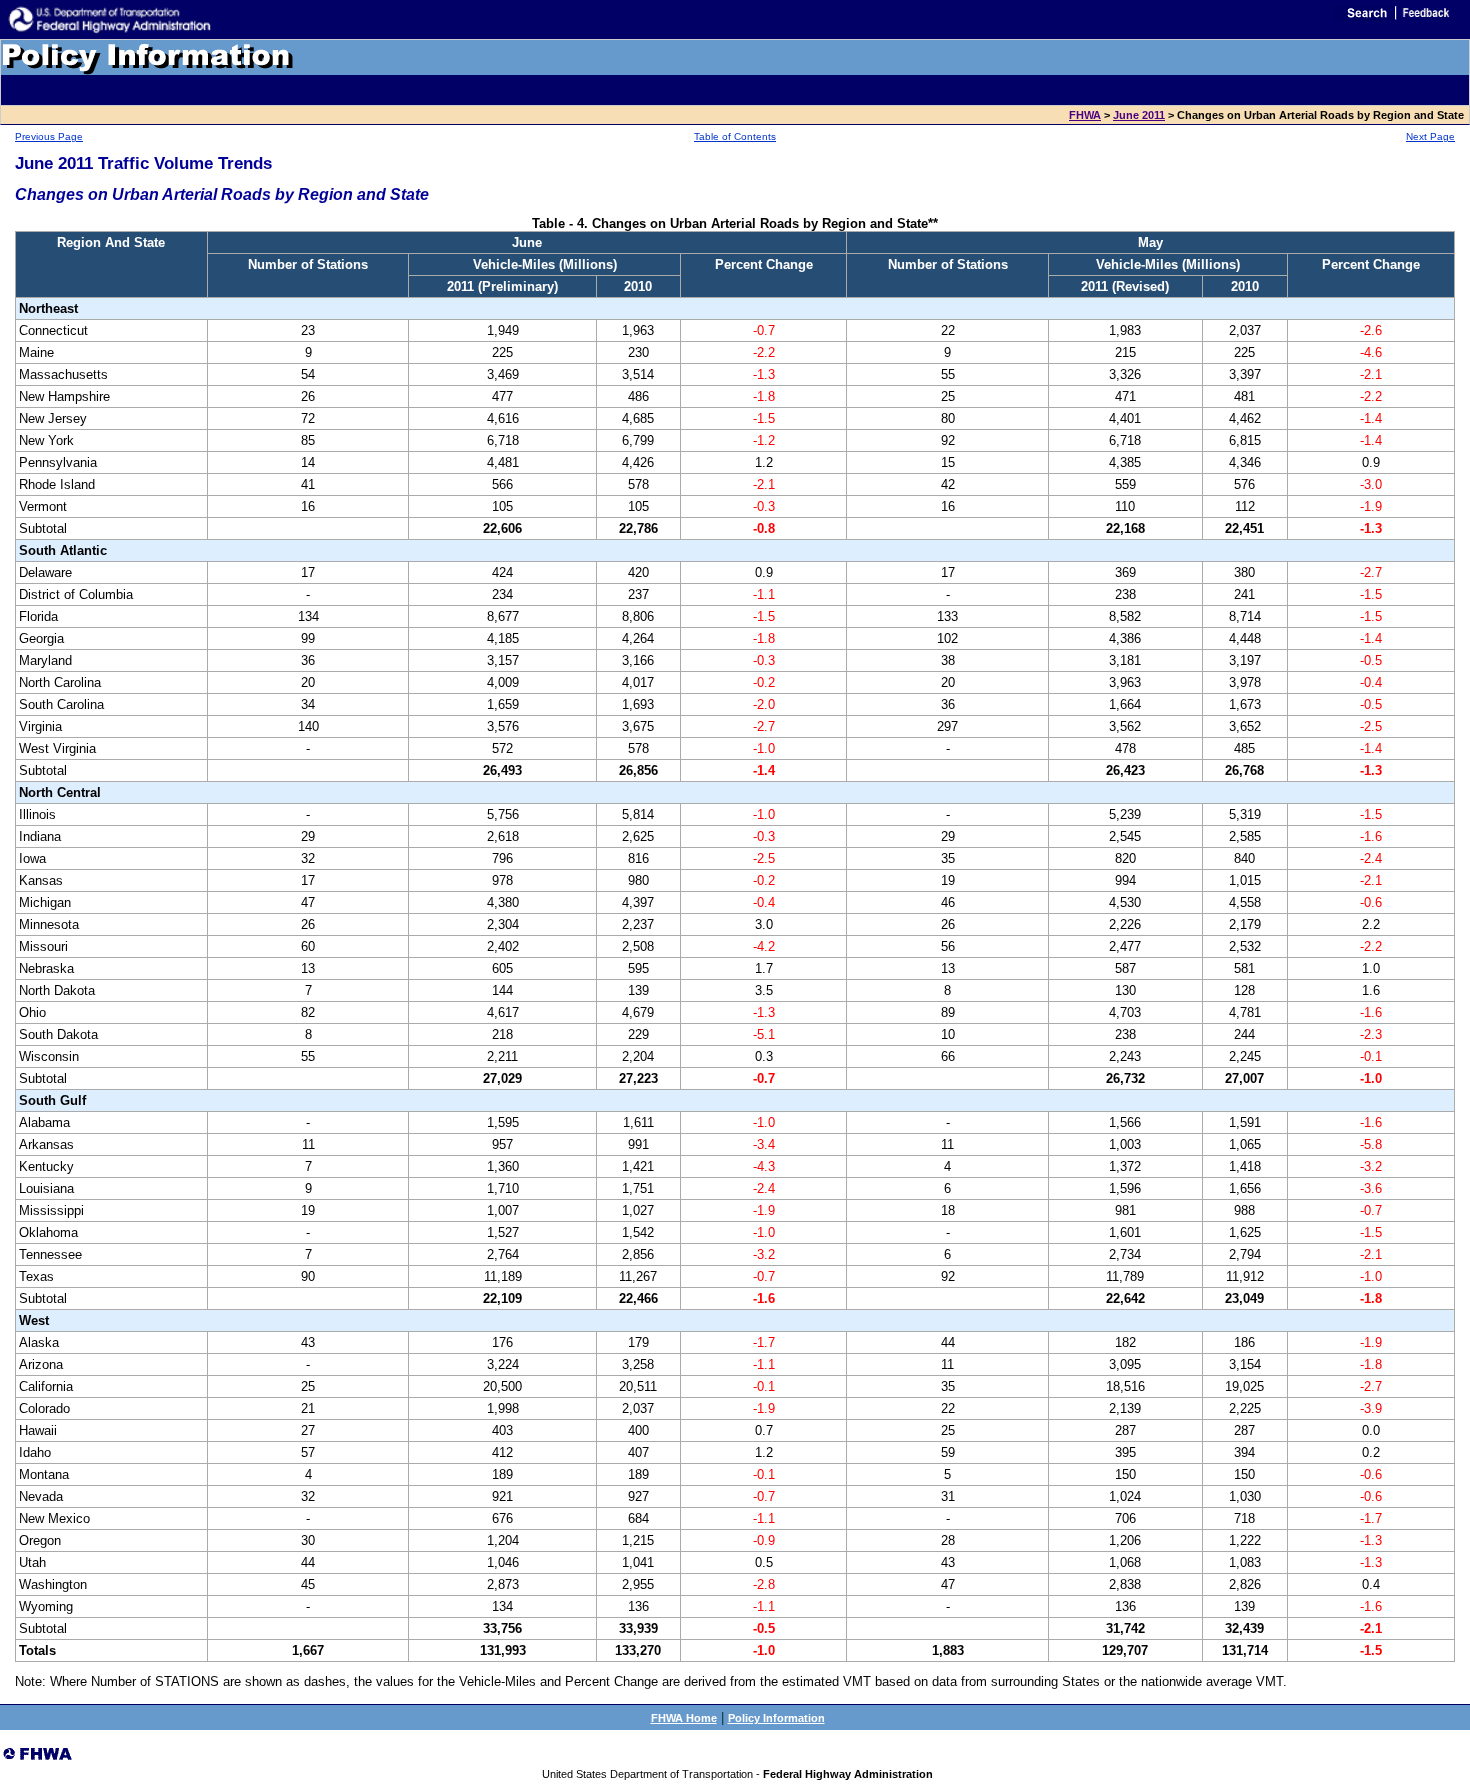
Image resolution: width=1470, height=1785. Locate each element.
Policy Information (776, 1718)
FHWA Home (684, 1718)
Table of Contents (735, 136)
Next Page (1430, 136)
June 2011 (1139, 115)
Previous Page (49, 136)
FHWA (1085, 115)
